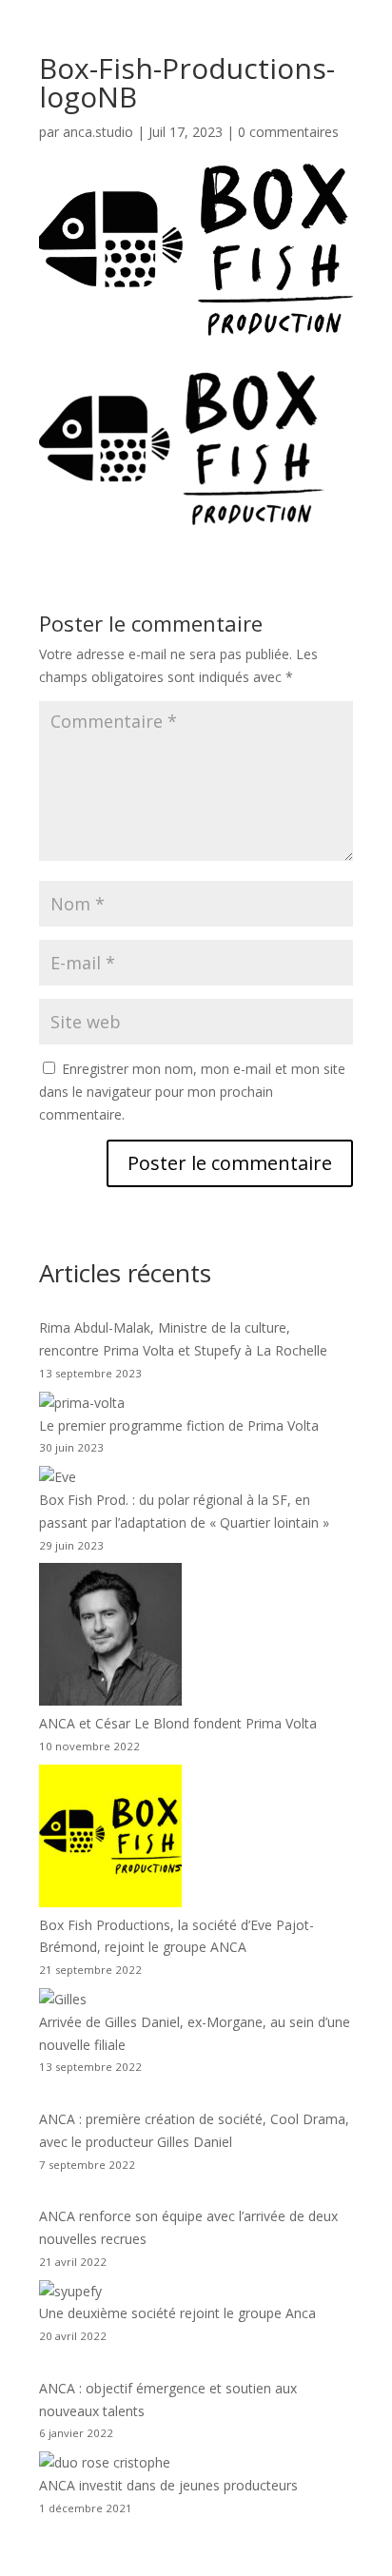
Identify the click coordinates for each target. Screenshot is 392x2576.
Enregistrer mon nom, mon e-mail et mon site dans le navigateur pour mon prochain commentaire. (192, 1092)
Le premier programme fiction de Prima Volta (179, 1425)
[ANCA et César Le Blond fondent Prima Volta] (110, 1638)
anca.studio (98, 132)
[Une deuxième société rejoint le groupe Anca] (70, 2292)
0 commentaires (288, 132)
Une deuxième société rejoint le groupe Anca (177, 2313)
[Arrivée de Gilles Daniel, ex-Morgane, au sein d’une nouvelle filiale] (63, 2000)
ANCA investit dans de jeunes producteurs (168, 2485)
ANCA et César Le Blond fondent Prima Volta (178, 1723)
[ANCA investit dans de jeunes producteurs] (105, 2463)
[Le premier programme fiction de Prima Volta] (82, 1403)
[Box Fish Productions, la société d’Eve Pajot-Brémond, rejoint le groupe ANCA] (110, 1839)
